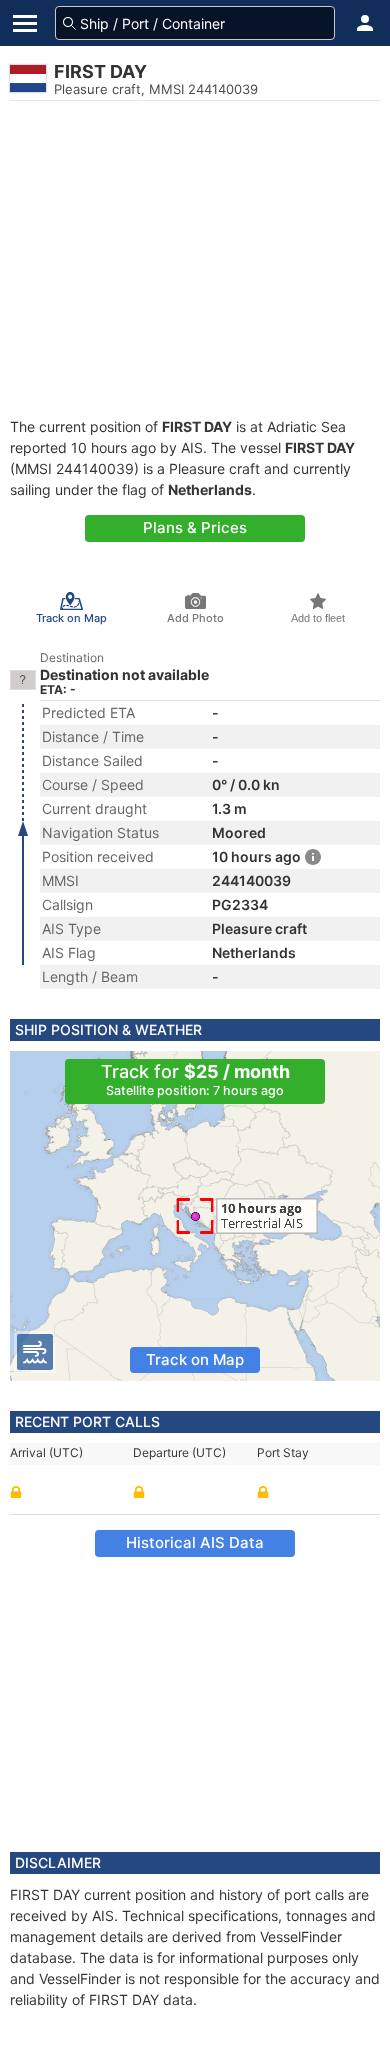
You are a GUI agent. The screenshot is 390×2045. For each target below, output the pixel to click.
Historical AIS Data (195, 1542)
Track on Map (195, 1359)
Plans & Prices (195, 527)
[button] (365, 23)
